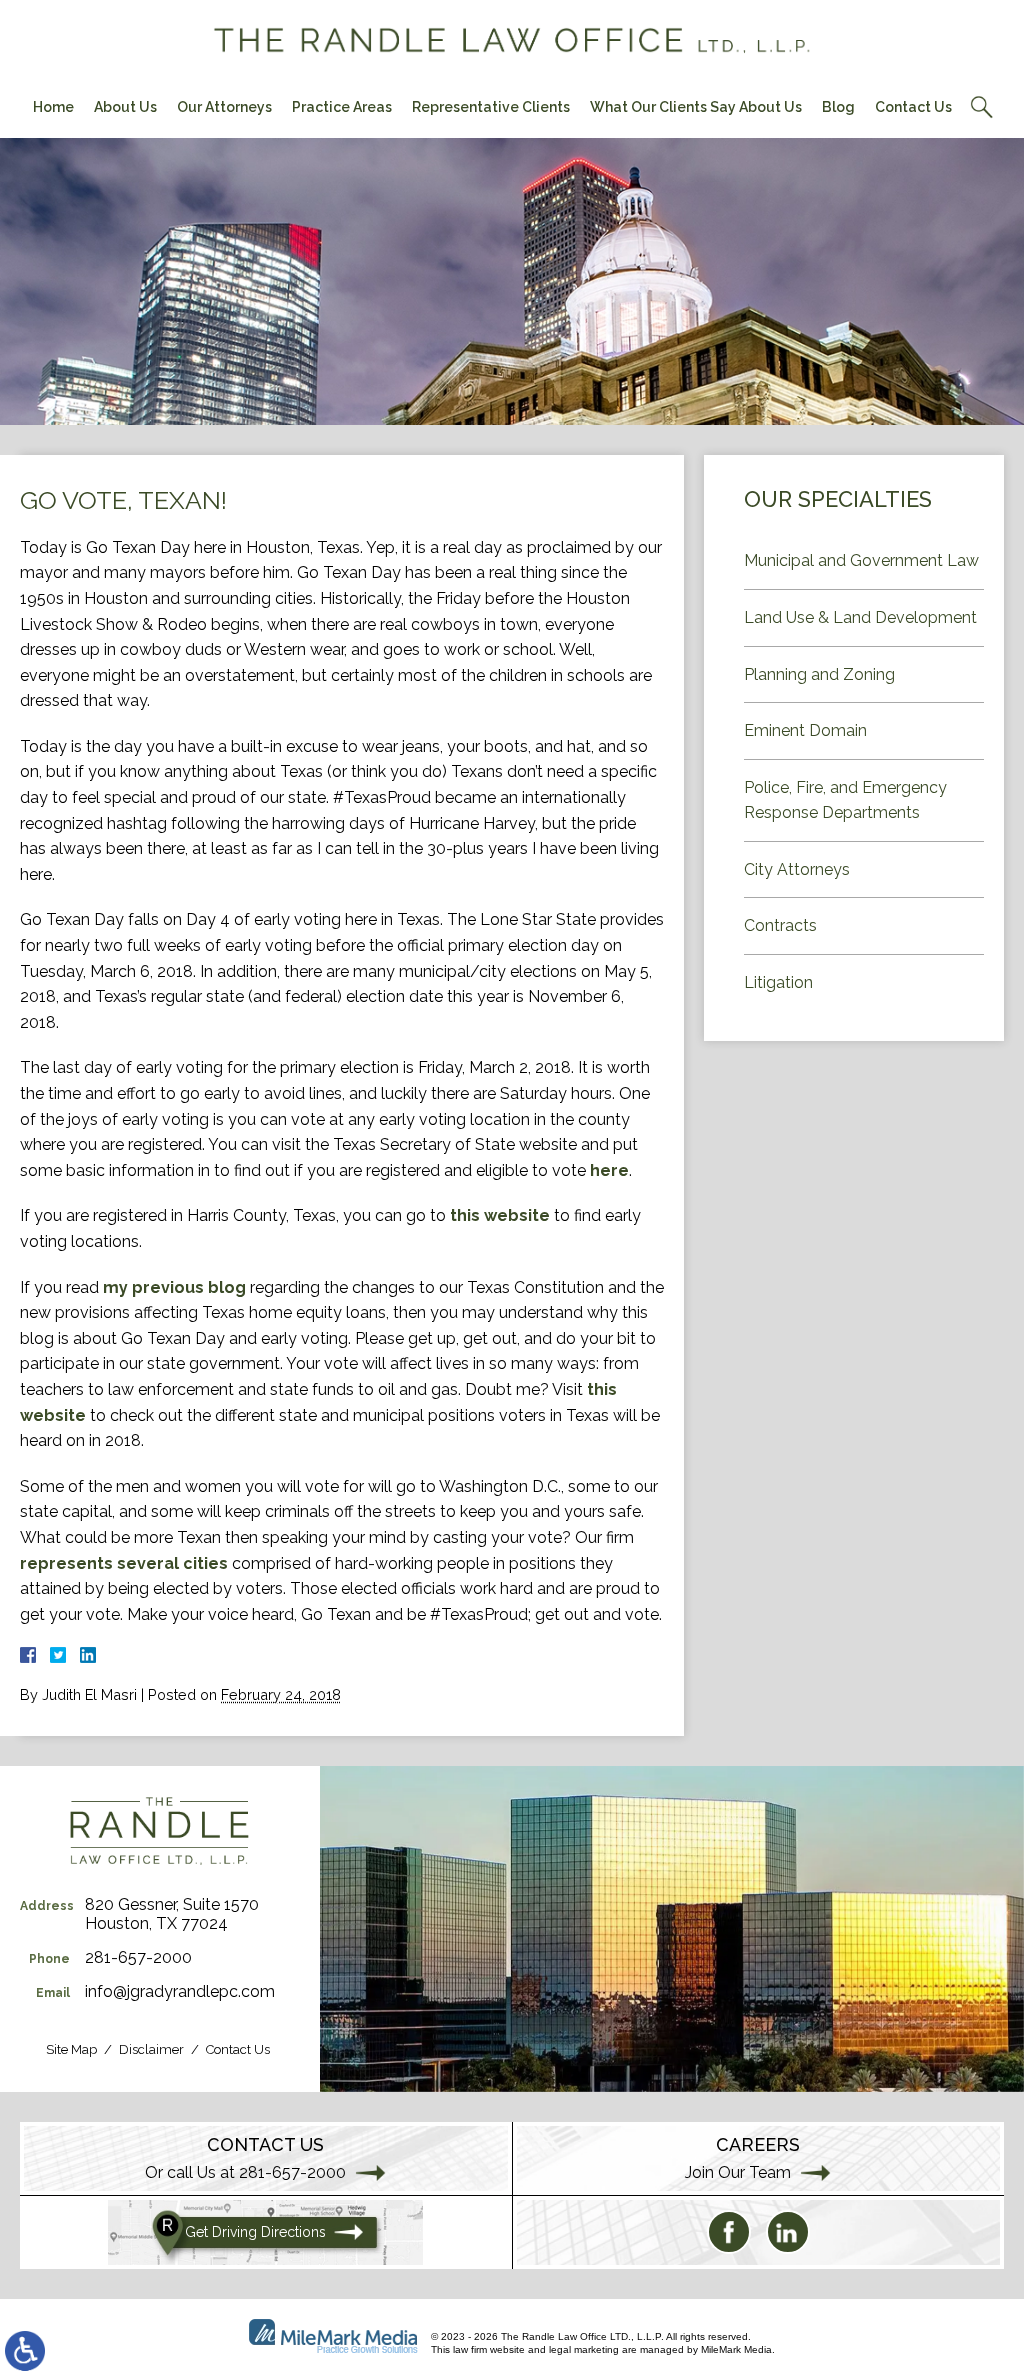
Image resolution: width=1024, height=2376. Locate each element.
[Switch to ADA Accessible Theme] (25, 2351)
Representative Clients (491, 107)
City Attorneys (797, 869)
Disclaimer (151, 2049)
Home (53, 107)
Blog (838, 107)
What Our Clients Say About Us (696, 107)
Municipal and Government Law (861, 560)
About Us (125, 107)
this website (500, 1215)
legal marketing (584, 2349)
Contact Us (913, 107)
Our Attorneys (224, 107)
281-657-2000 (138, 1957)
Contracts (780, 925)
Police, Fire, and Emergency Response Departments (845, 800)
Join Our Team (738, 2172)
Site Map (71, 2049)
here (609, 1170)
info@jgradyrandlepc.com (180, 1991)
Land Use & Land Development (860, 617)
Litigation (778, 982)
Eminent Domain (805, 730)
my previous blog (174, 1287)
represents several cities (124, 1563)
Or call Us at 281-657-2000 (245, 2172)
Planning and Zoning (819, 674)
